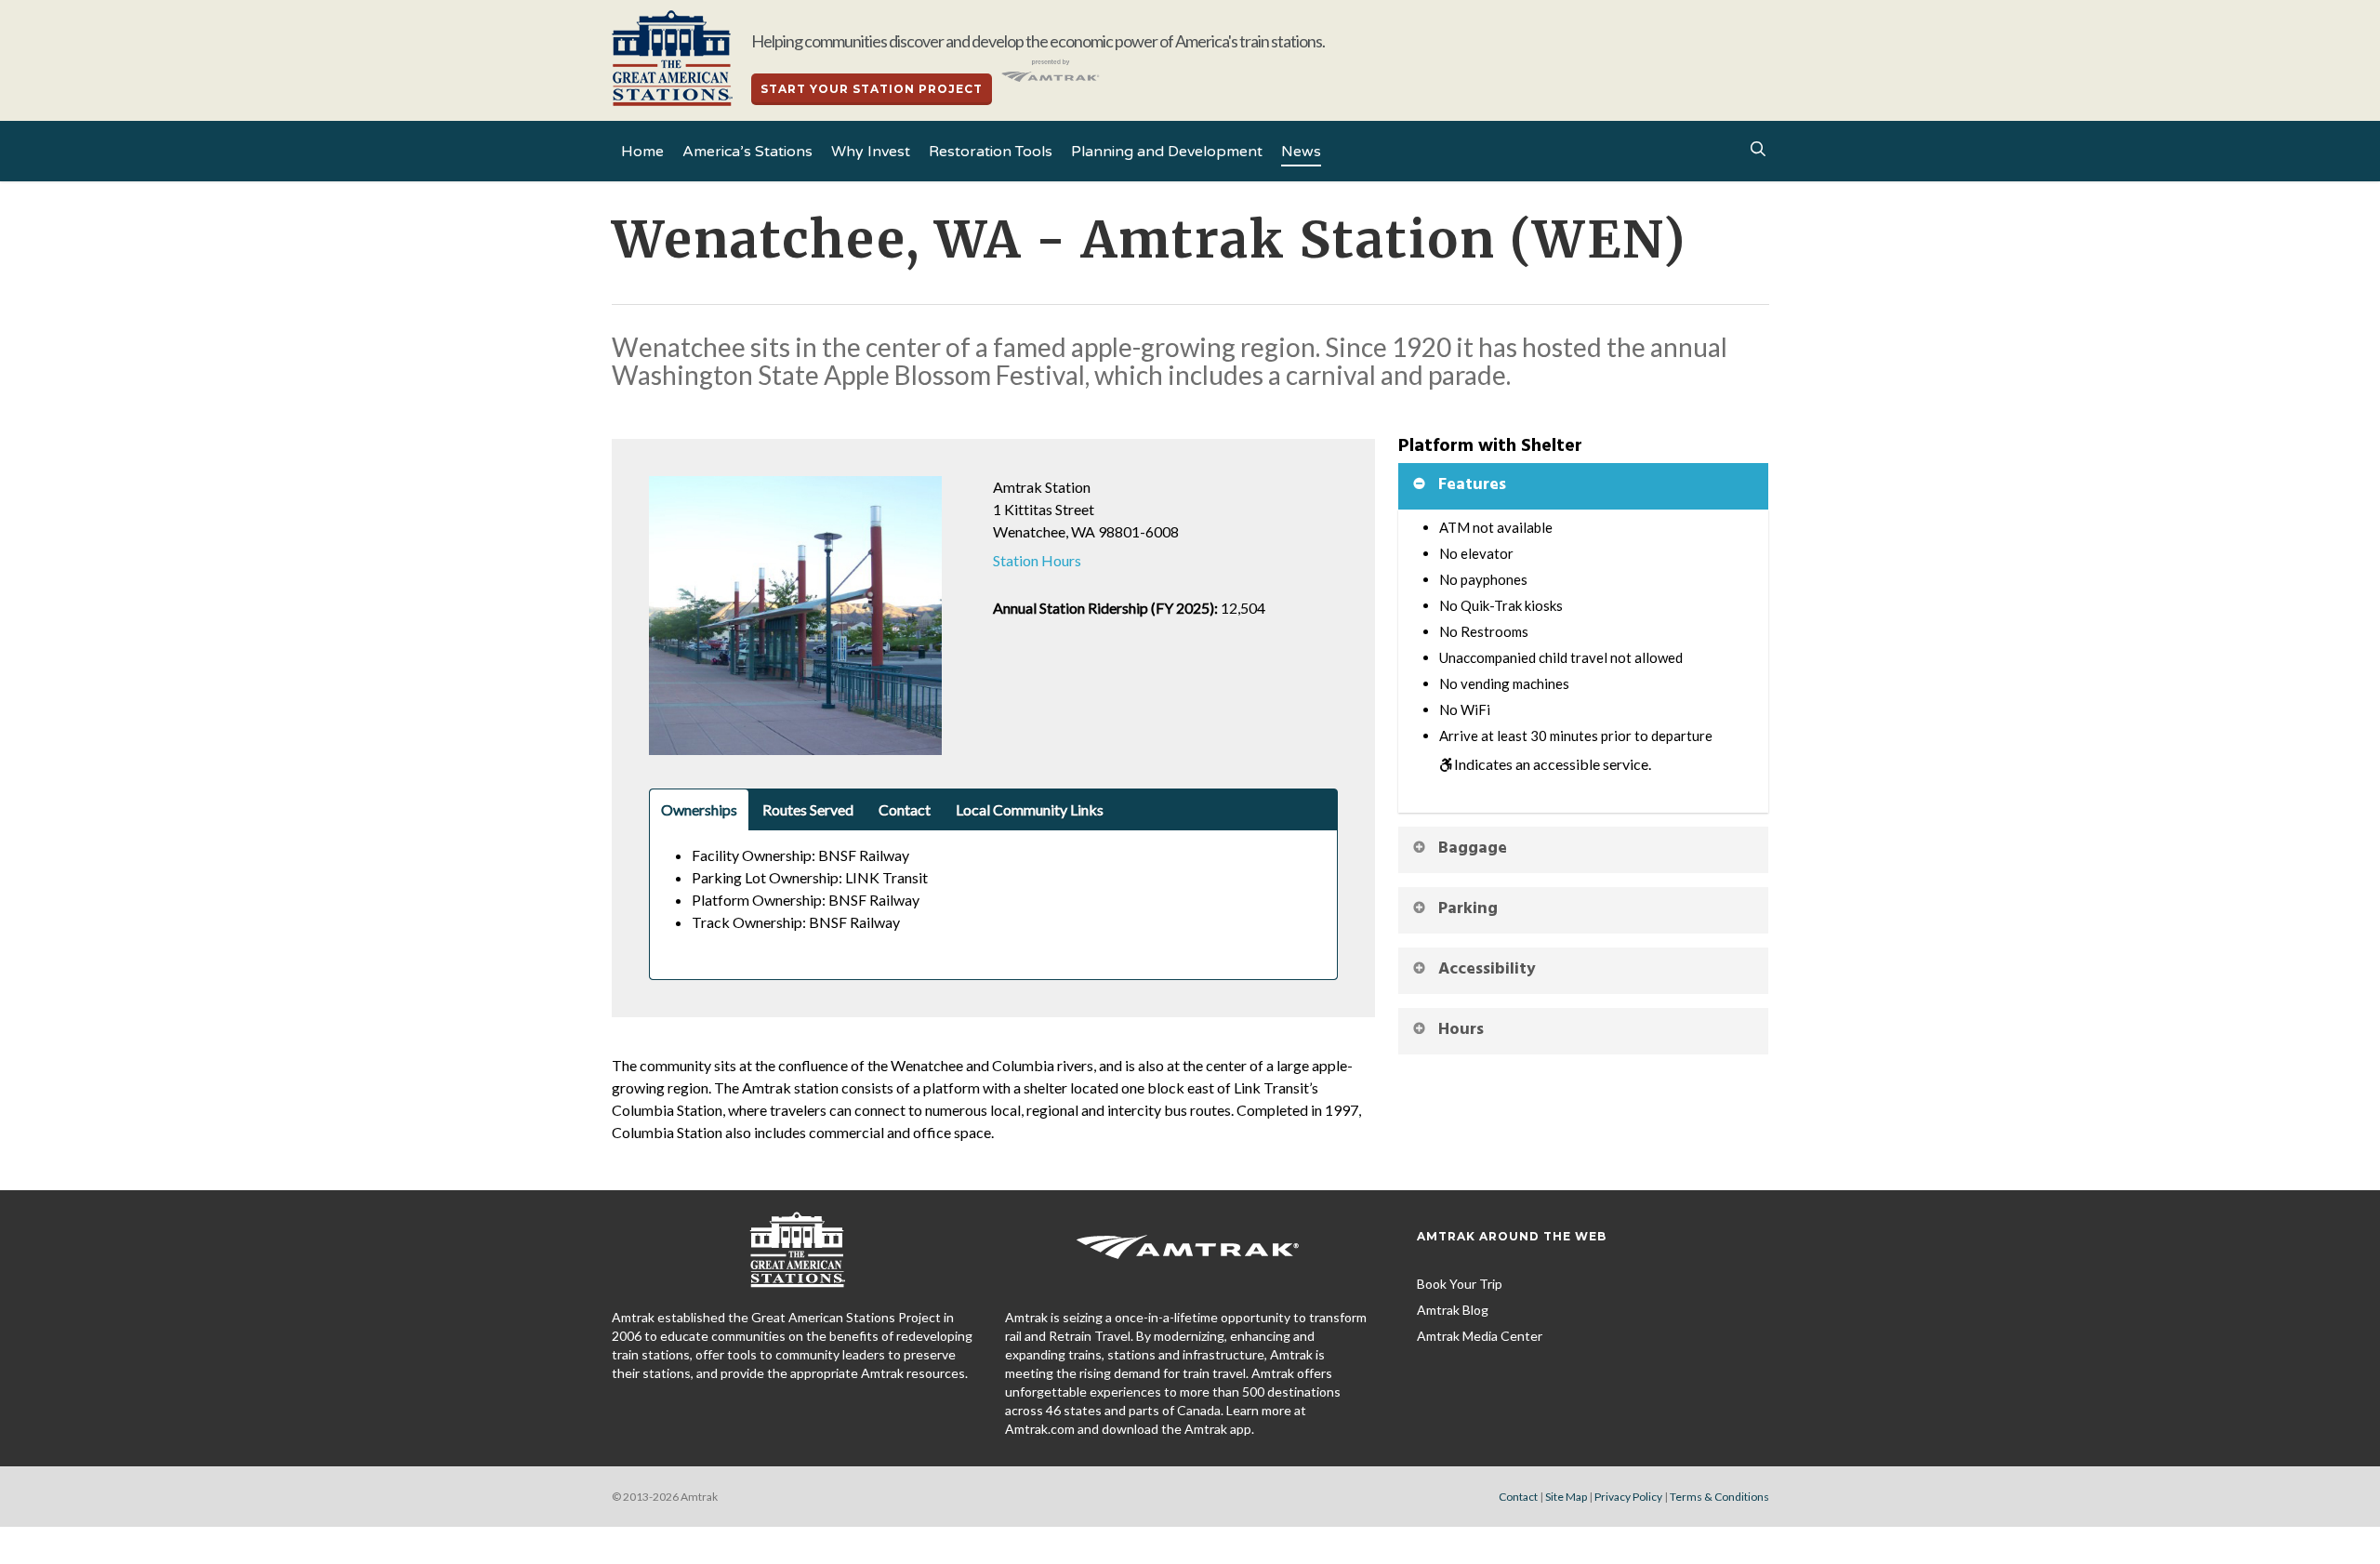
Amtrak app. (1219, 1429)
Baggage (1473, 848)
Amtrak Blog (1453, 1310)
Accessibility (1487, 969)
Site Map (1566, 1497)
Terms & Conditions (1719, 1497)
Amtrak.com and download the (1095, 1429)
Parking (1468, 909)
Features (1472, 485)
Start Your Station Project (872, 89)
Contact (1518, 1497)
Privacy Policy (1628, 1497)
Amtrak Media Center (1480, 1336)
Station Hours (1037, 560)
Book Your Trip (1460, 1284)
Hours (1461, 1030)
